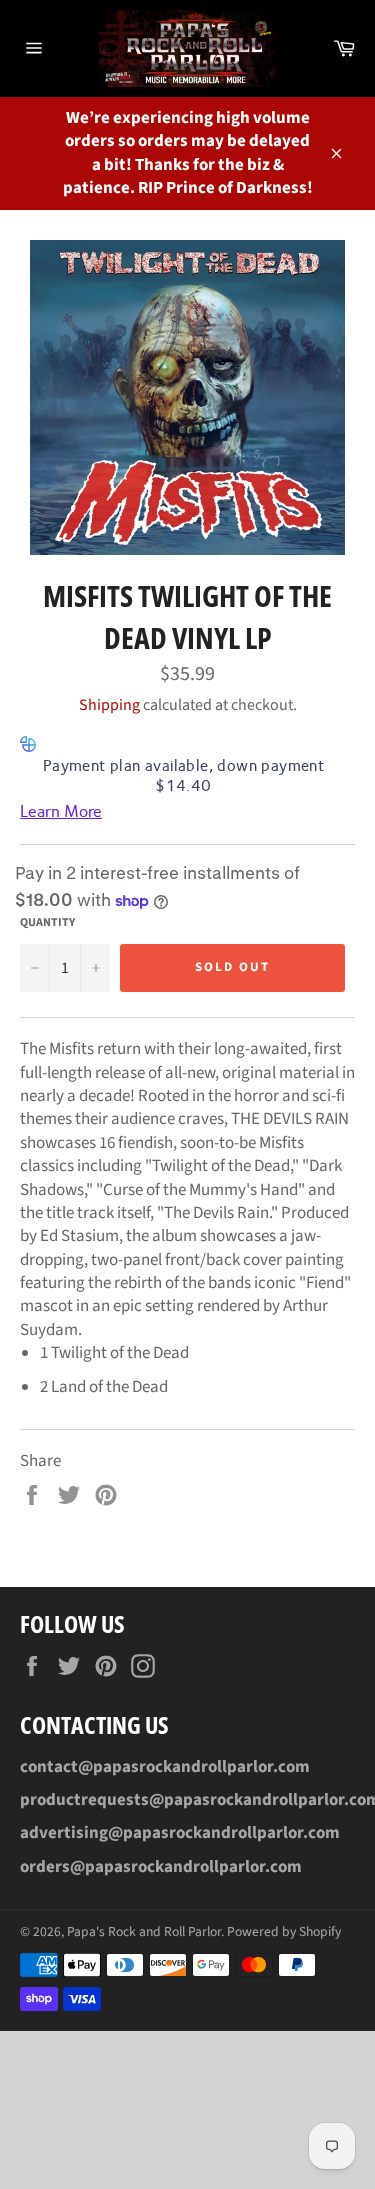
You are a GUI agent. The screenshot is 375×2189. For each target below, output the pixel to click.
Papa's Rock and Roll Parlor (144, 1931)
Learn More (61, 811)
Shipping (109, 705)
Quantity (47, 923)
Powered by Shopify (284, 1931)
